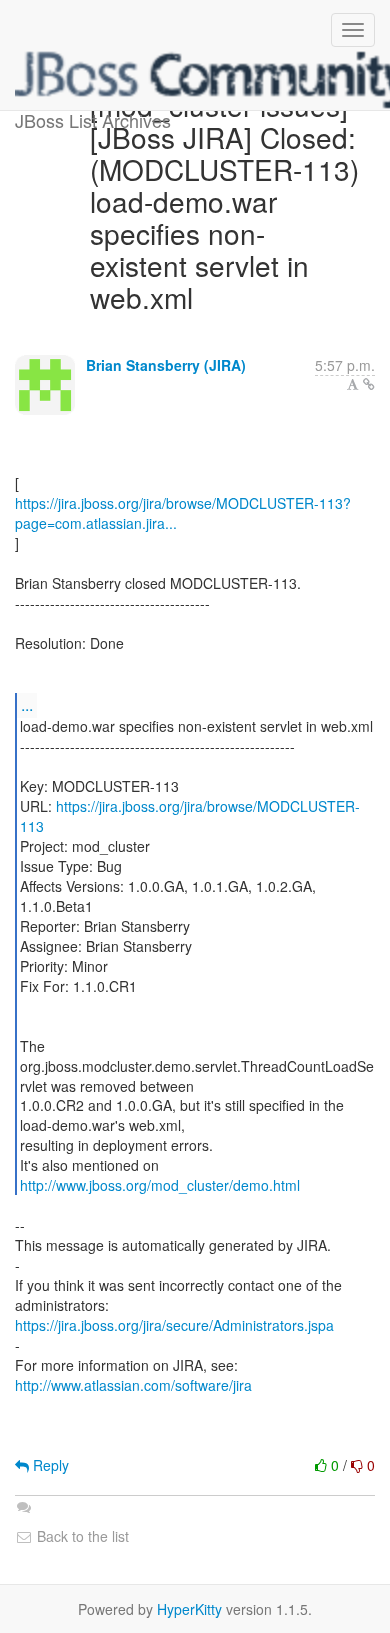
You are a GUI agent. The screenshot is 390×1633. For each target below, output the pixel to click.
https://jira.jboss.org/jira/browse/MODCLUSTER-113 (190, 816)
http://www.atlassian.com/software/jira (133, 1385)
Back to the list (81, 1536)
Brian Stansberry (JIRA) (166, 365)
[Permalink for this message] (369, 384)
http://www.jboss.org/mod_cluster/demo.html (160, 1185)
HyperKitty (189, 1609)
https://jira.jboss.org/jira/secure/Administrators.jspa (174, 1325)
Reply (49, 1465)
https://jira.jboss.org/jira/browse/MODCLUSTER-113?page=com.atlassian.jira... (183, 513)
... (27, 704)
